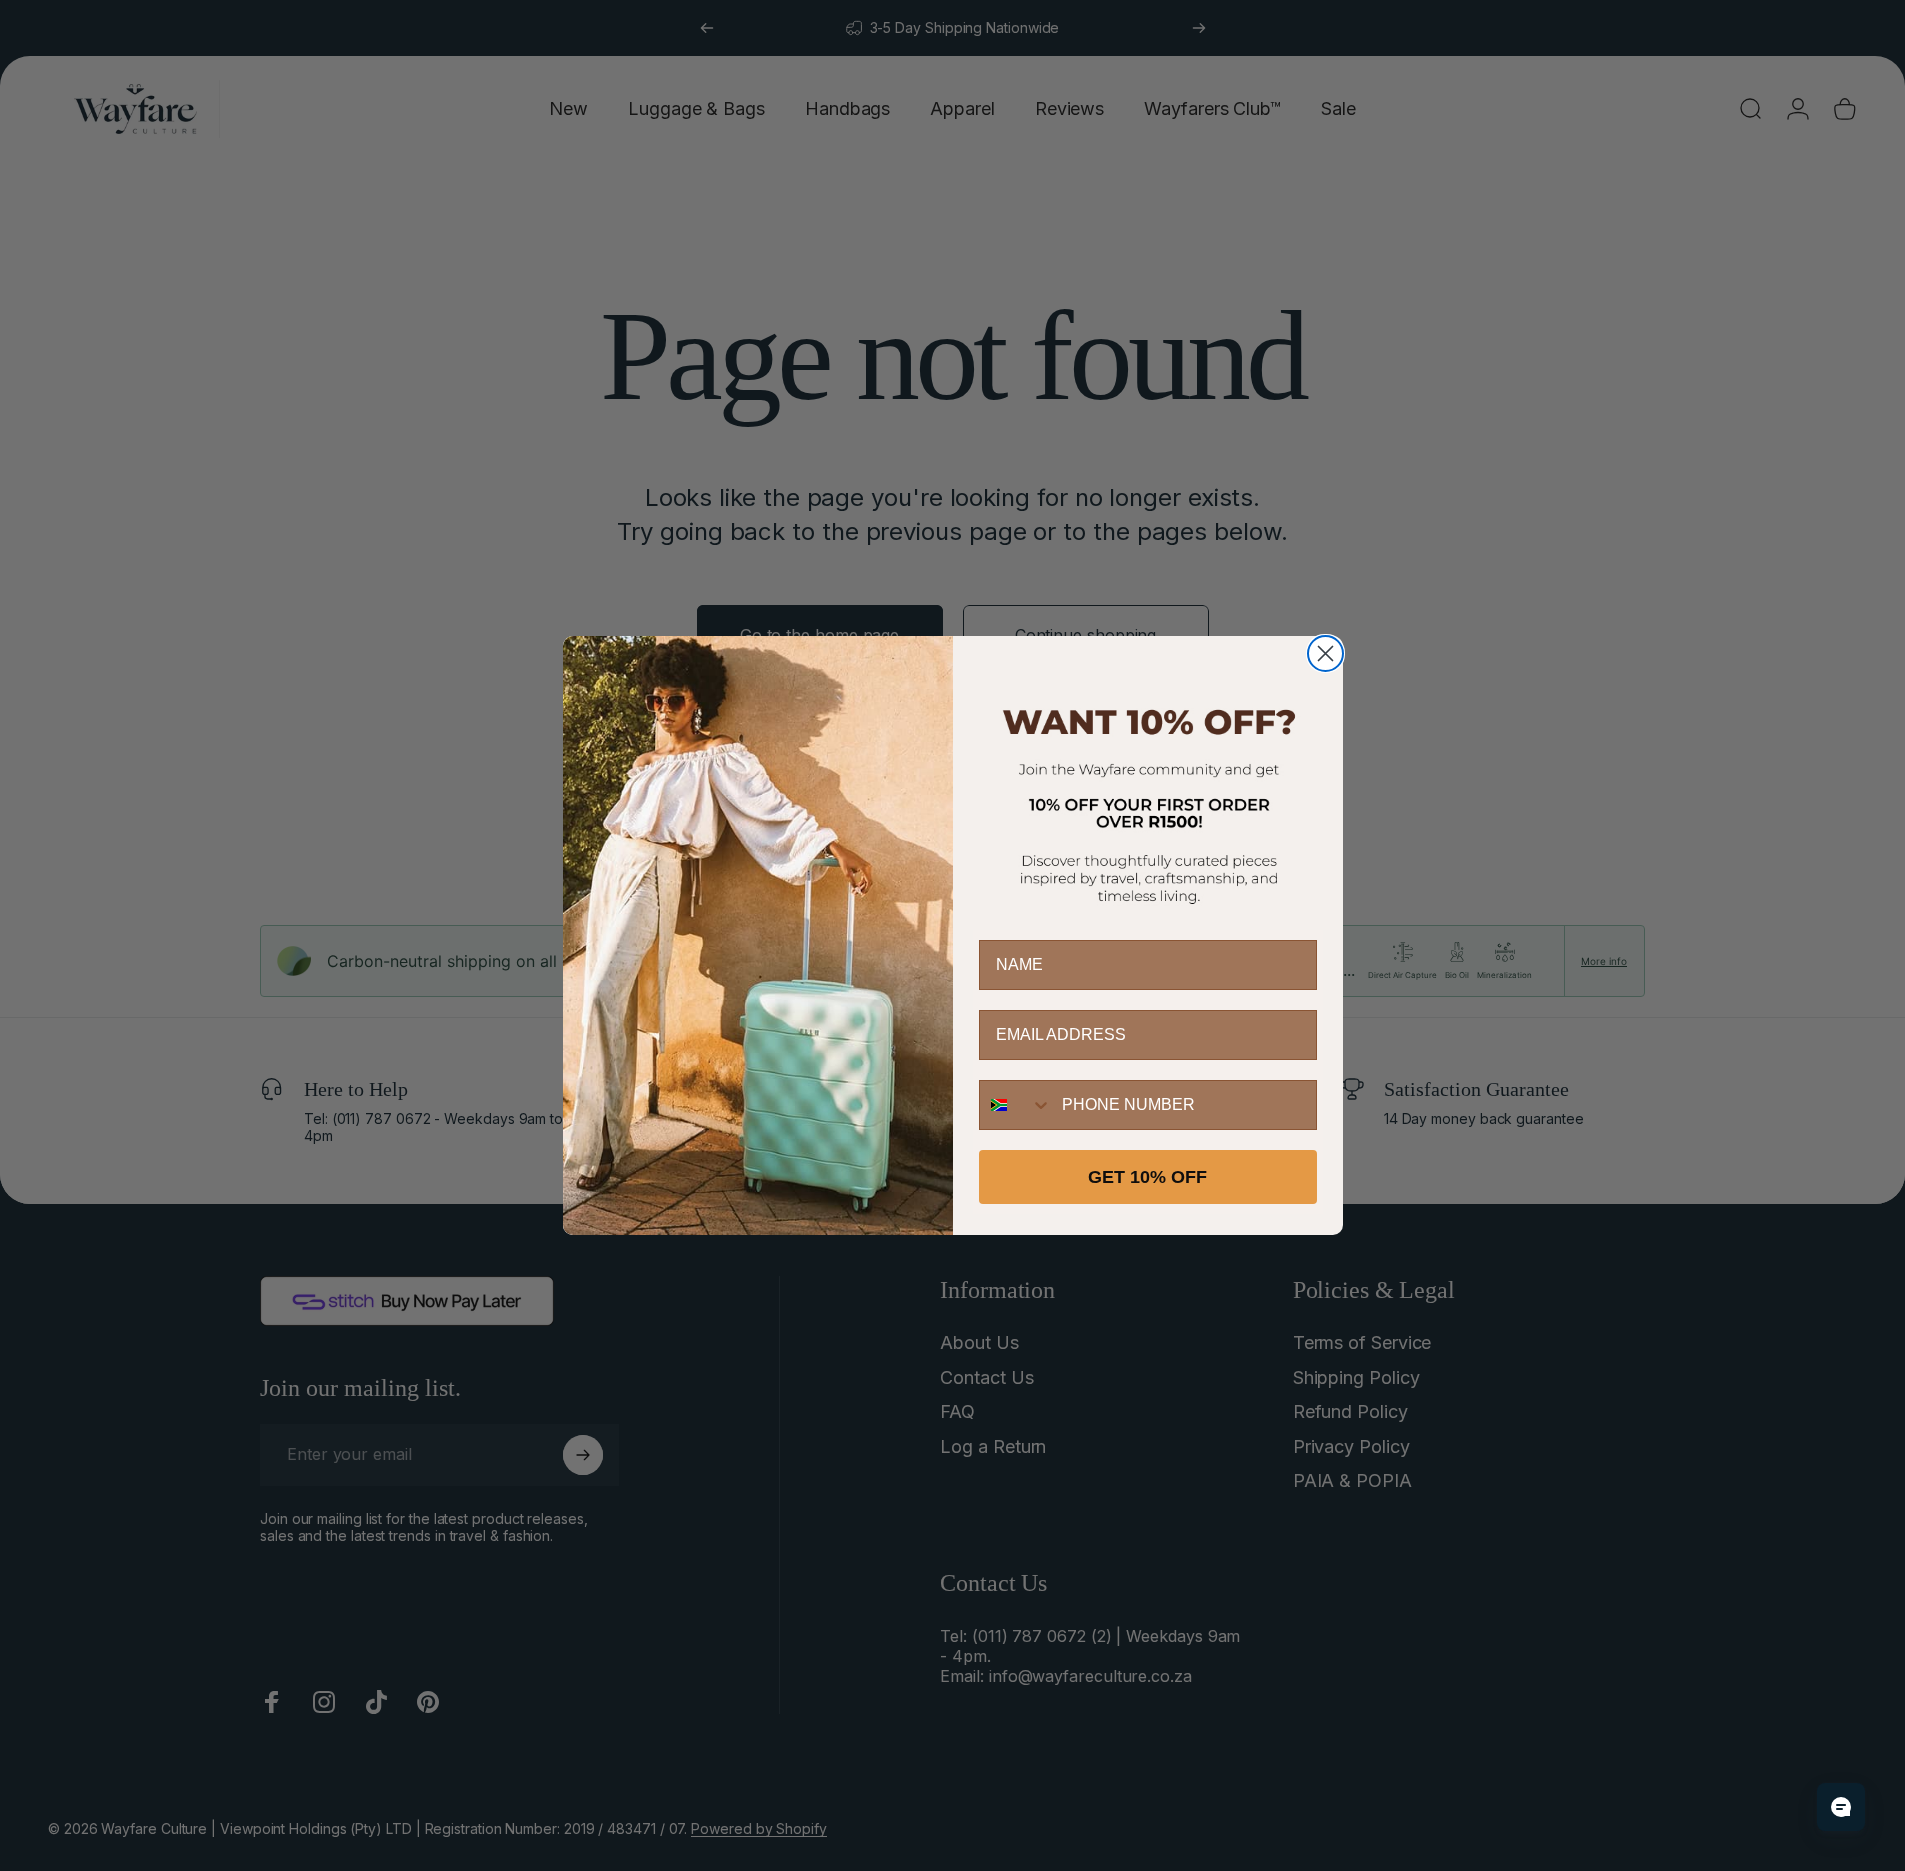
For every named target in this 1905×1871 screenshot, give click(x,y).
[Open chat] (1841, 1807)
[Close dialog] (1325, 653)
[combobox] (1016, 1105)
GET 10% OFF (1147, 1177)
